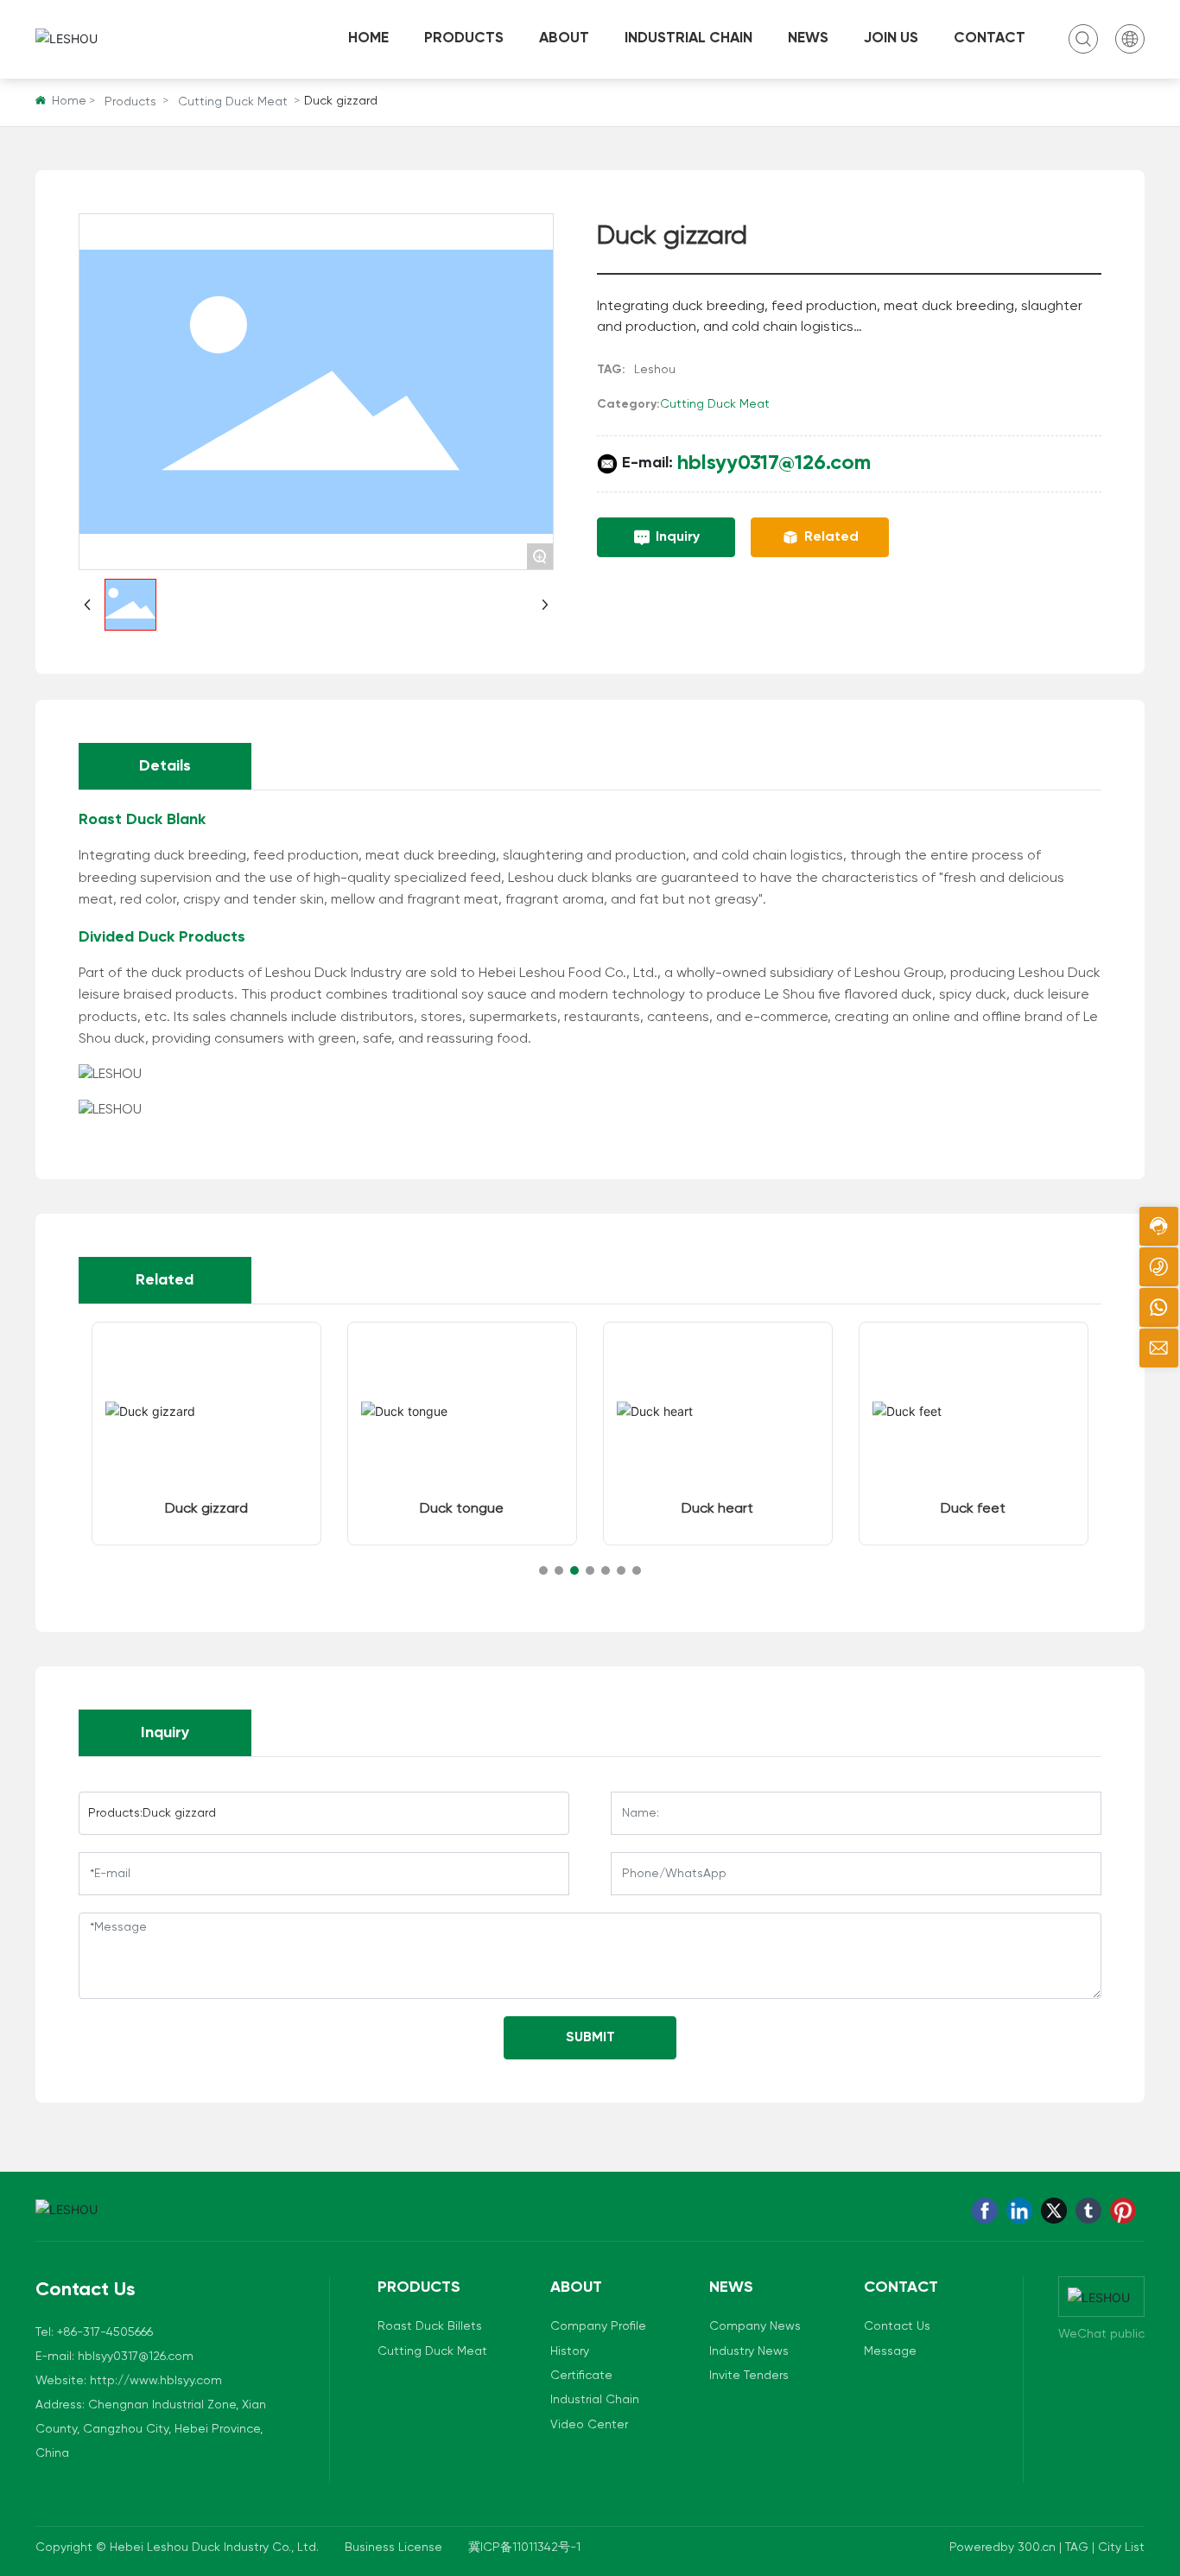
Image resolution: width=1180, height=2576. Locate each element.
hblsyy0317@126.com (774, 463)
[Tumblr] (1088, 2211)
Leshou (655, 370)
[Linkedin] (1019, 2211)
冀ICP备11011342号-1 (524, 2547)
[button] (543, 1570)
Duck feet (973, 1509)
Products (130, 102)
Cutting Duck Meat (233, 102)
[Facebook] (985, 2211)
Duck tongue (462, 1509)
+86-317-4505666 (105, 2332)
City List (1121, 2547)
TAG (1077, 2547)
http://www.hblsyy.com (156, 2381)
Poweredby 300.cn (1004, 2547)
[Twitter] (1054, 2211)
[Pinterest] (1123, 2211)
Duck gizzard (206, 1509)
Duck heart (717, 1509)
